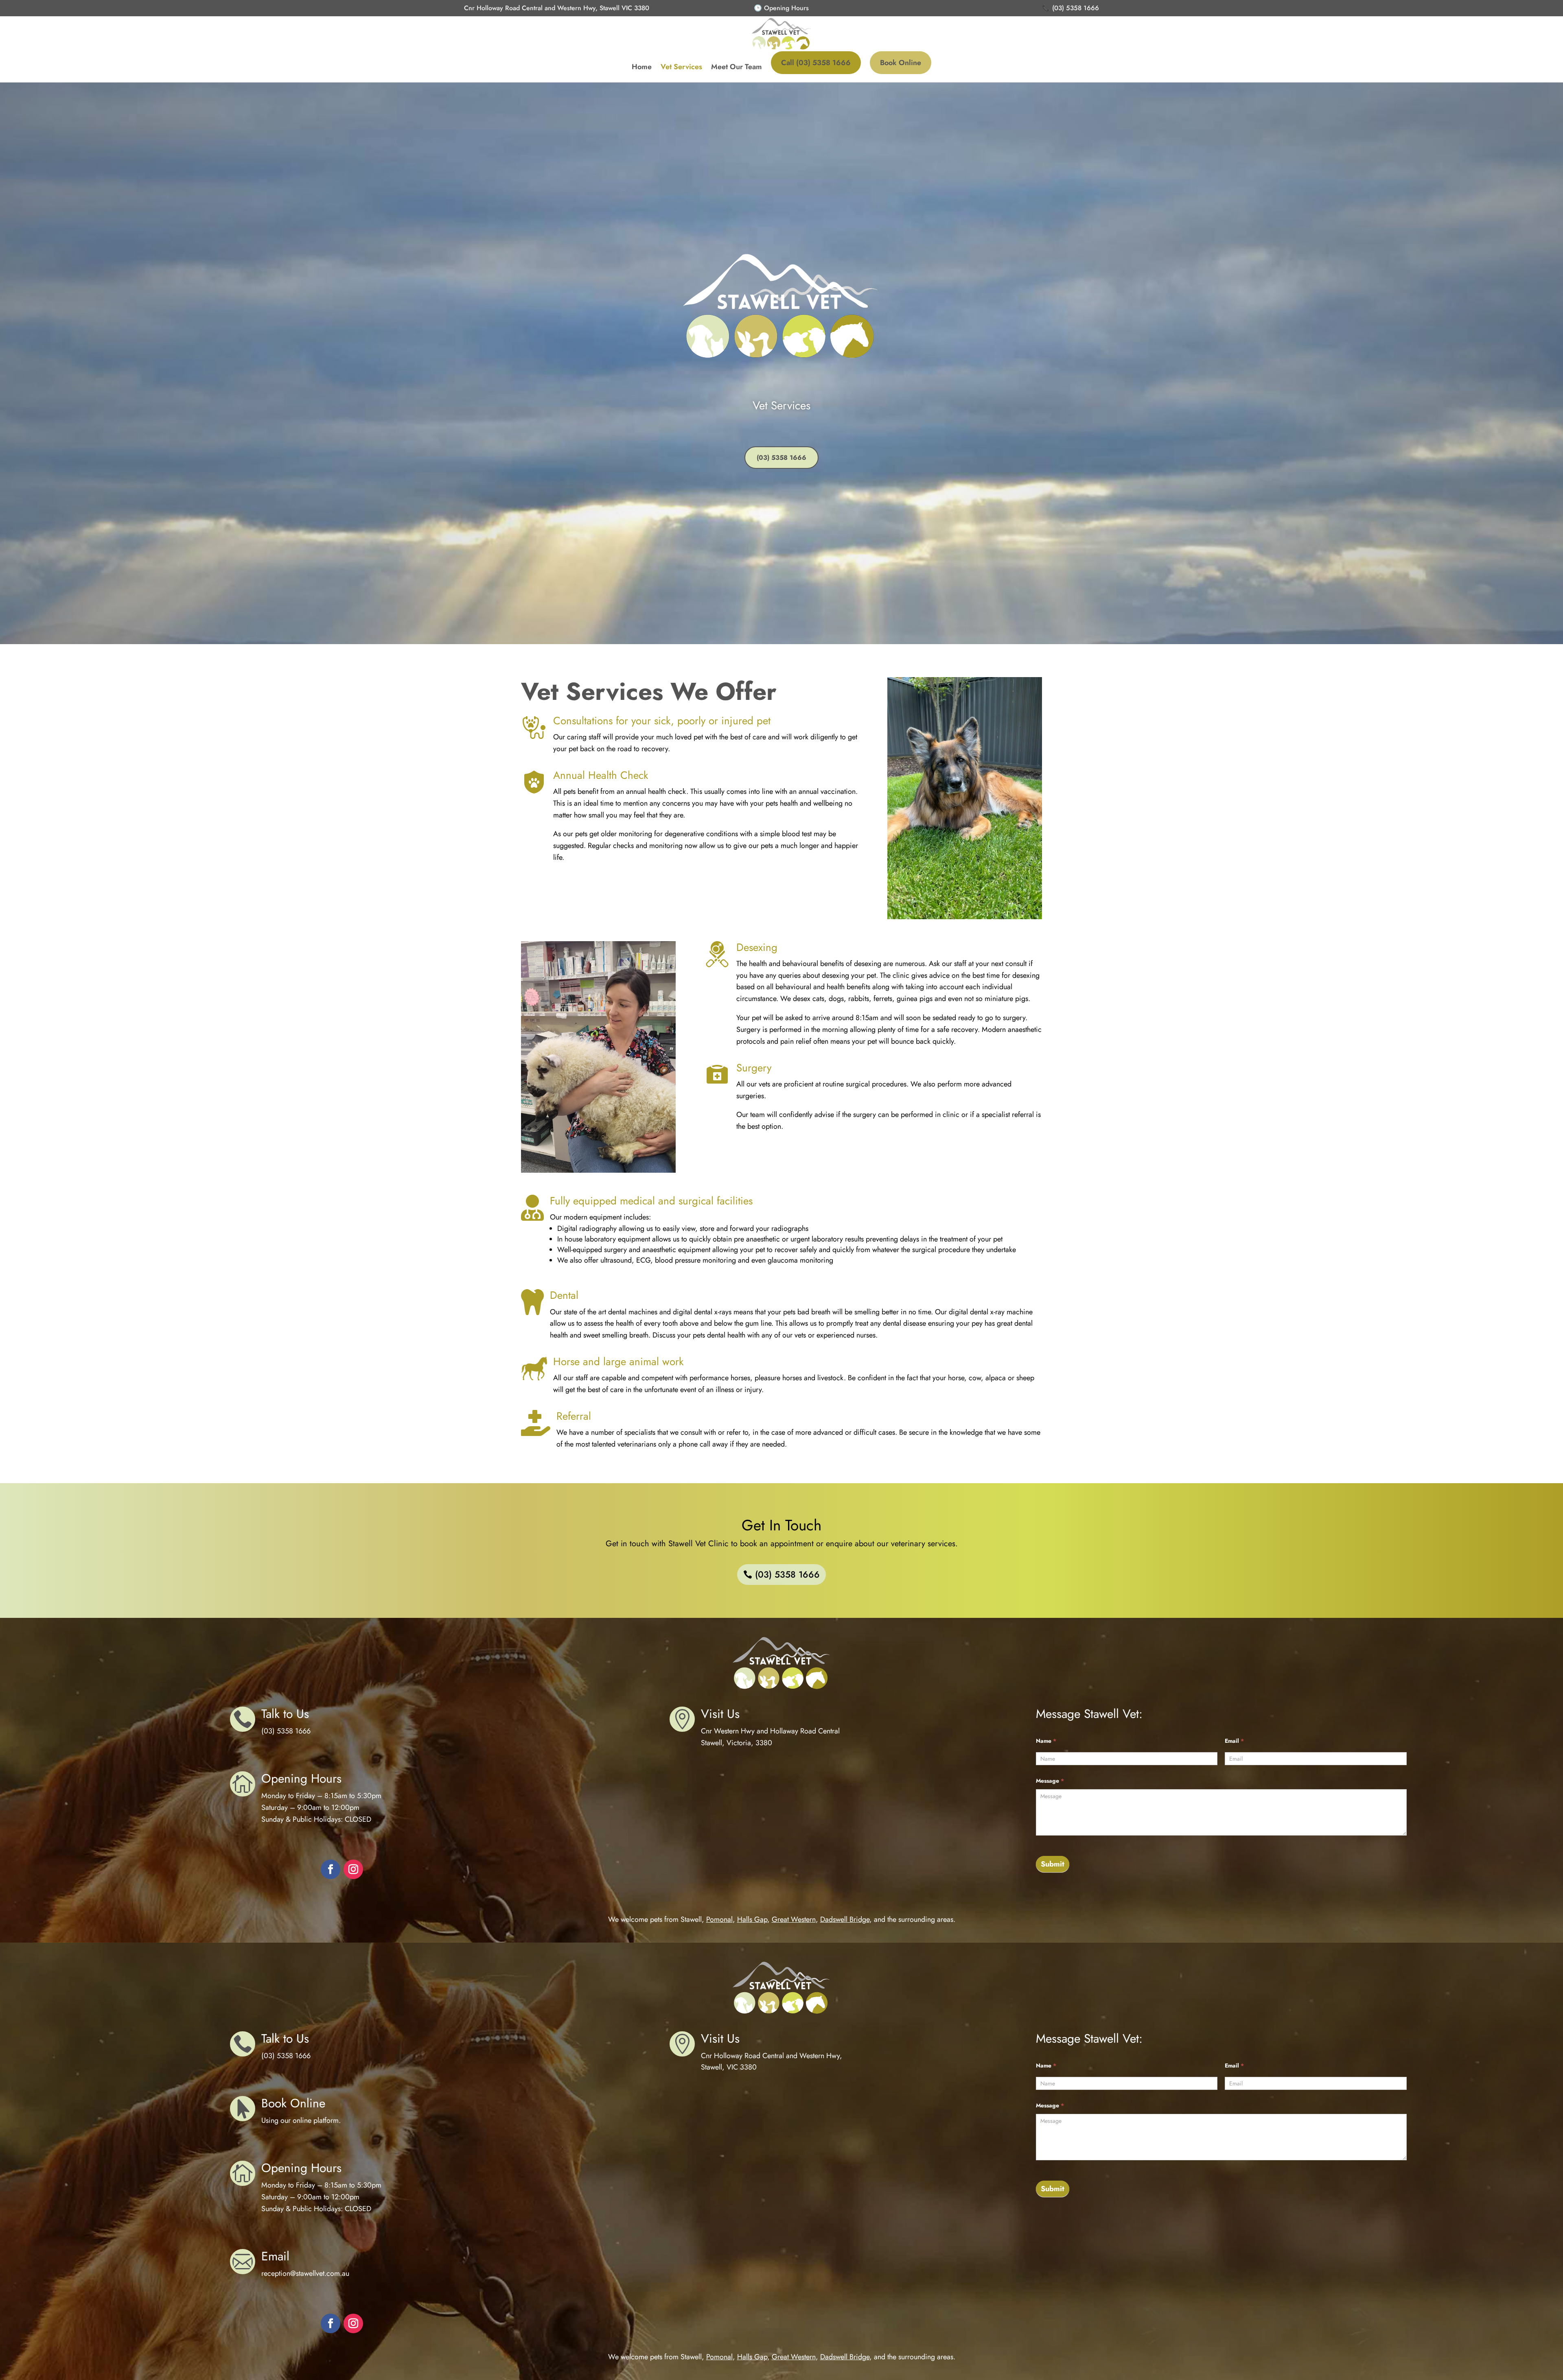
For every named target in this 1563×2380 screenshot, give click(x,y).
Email (1234, 1741)
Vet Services (681, 67)
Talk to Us (285, 1714)
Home (642, 67)
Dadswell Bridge (845, 1919)
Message (1050, 1781)
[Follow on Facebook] (331, 1869)
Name (1046, 1741)
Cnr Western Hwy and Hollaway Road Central (770, 1731)
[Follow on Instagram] (353, 1869)
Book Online (901, 63)
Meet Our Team (737, 67)
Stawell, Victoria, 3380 (737, 1743)
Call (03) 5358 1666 (816, 63)
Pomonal (719, 1919)
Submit (1053, 1864)
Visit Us (720, 1714)
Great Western (794, 1919)
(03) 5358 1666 (781, 458)
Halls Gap (752, 1919)
